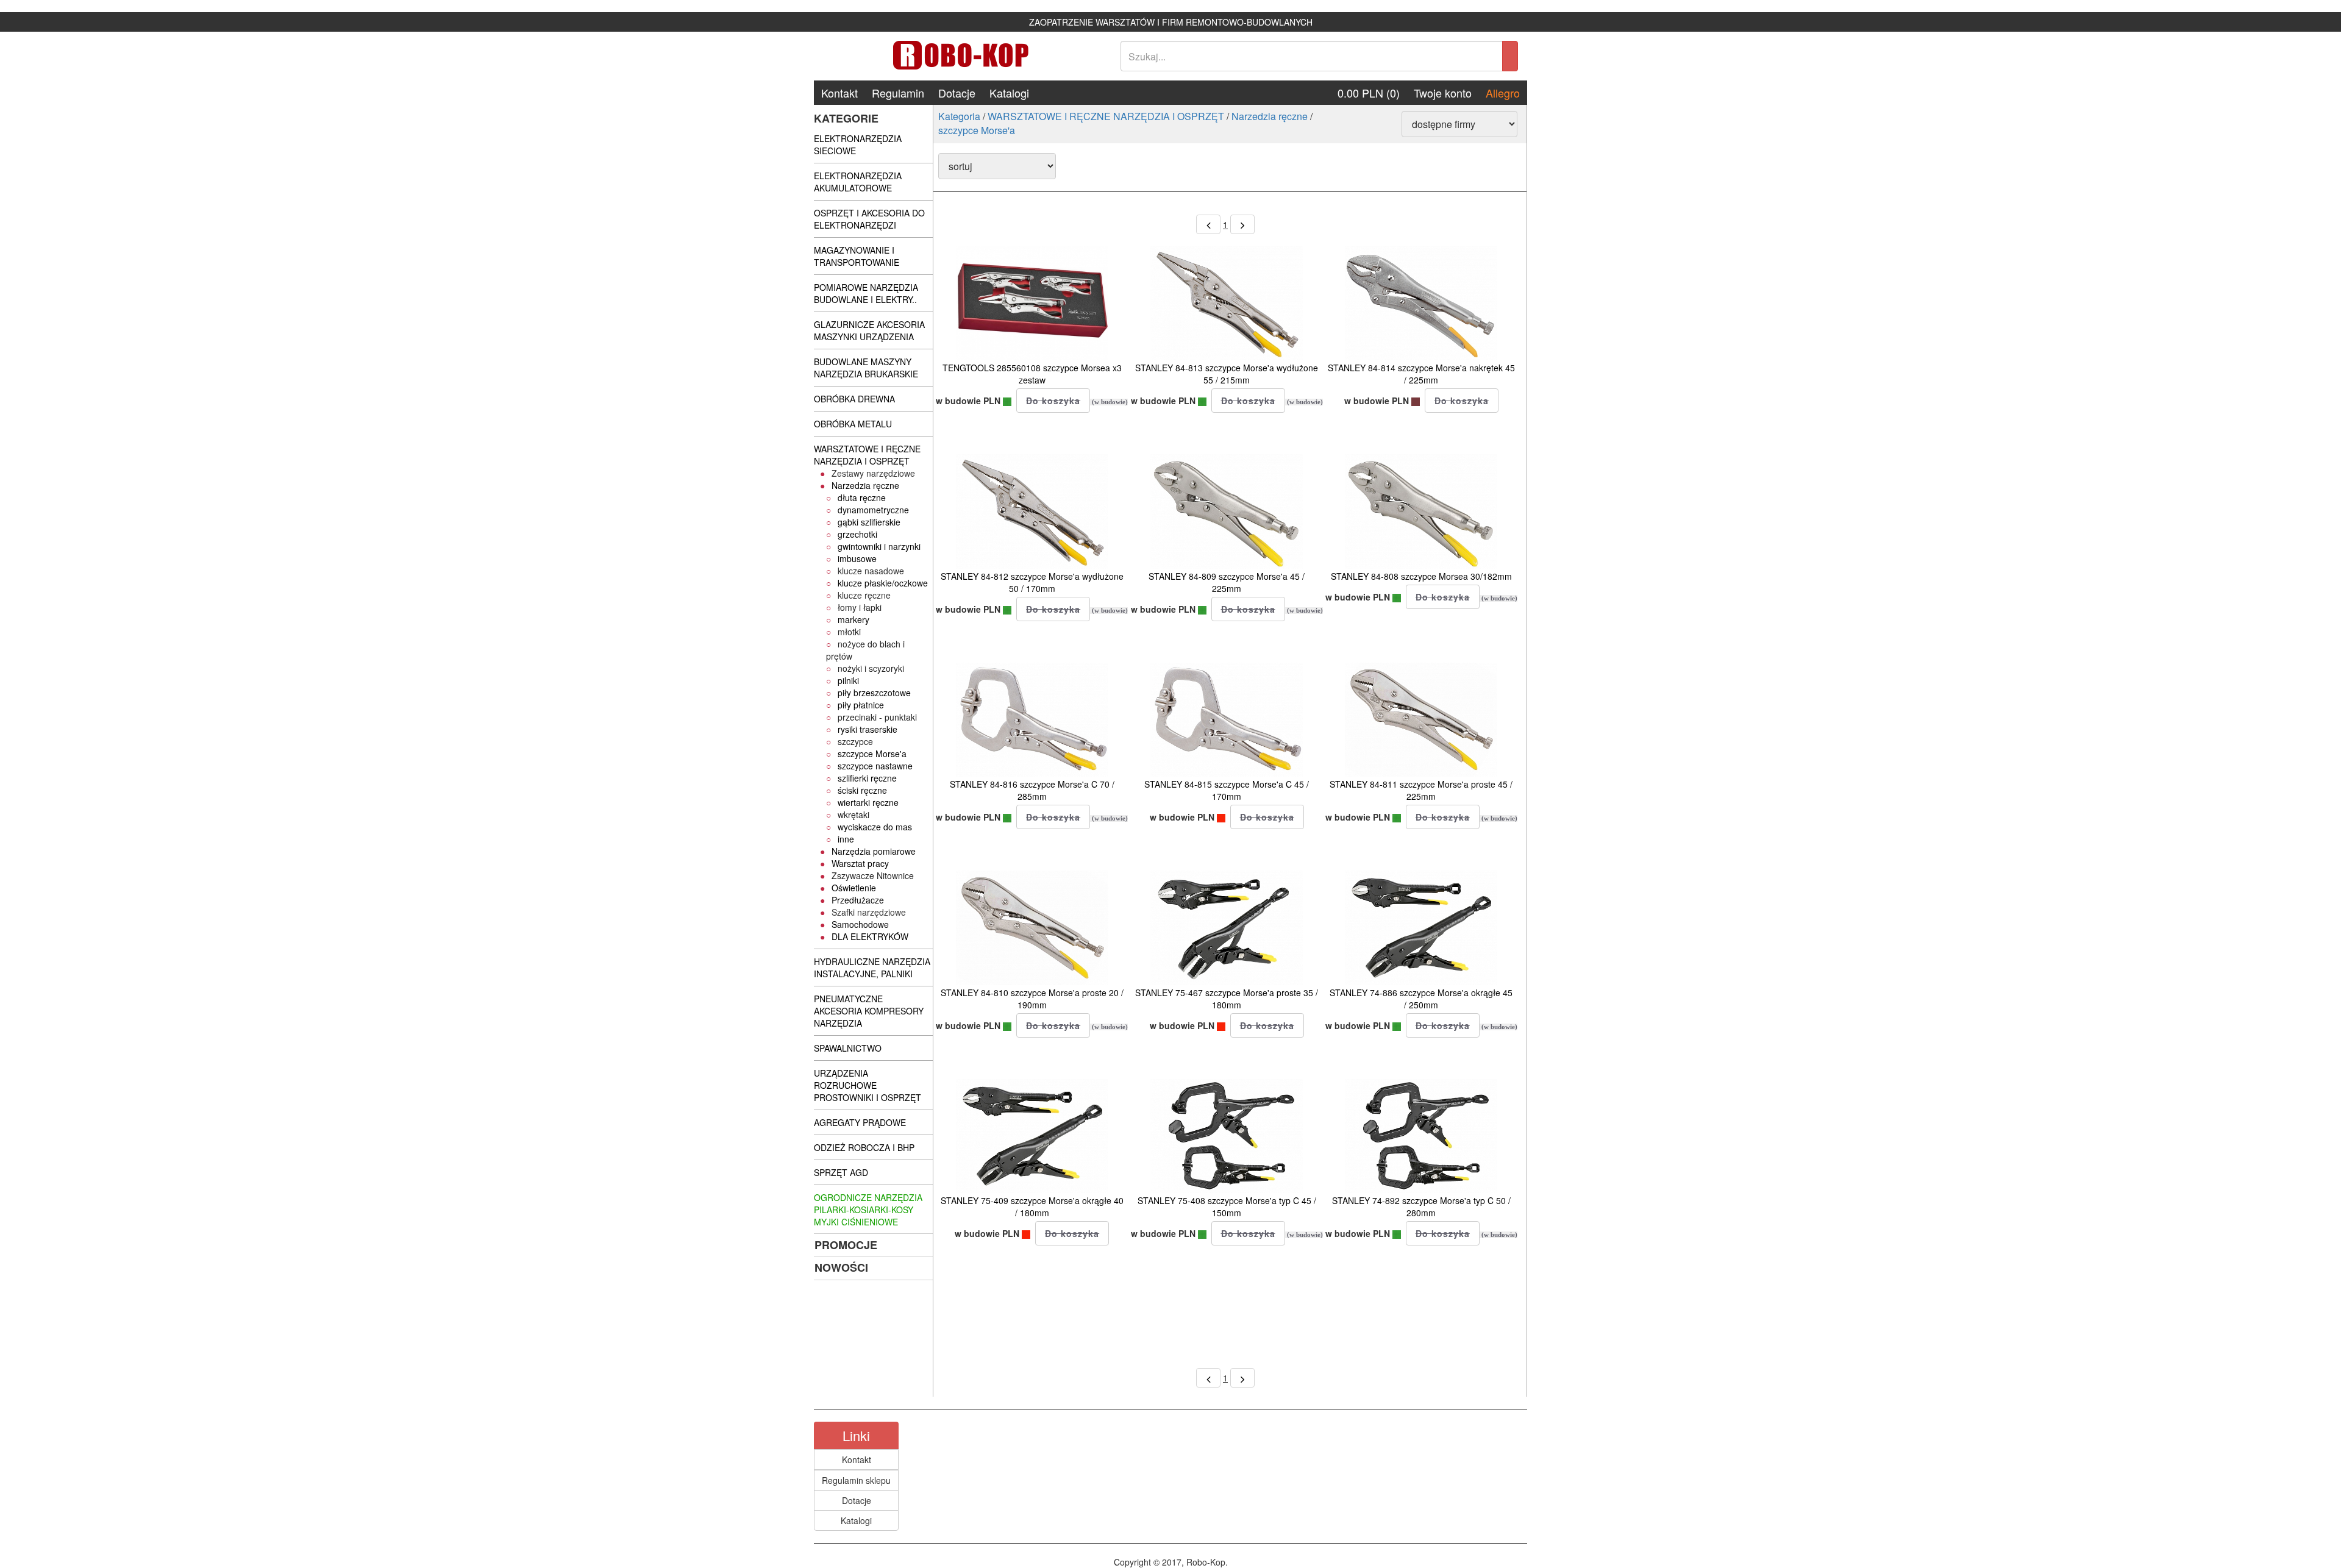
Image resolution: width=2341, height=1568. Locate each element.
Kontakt (839, 93)
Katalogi (1009, 93)
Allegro (1503, 93)
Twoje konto (1443, 93)
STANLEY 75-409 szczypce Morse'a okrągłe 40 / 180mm (1032, 1206)
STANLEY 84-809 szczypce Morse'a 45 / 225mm (1227, 582)
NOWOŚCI (841, 1267)
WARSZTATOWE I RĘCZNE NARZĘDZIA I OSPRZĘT (1106, 116)
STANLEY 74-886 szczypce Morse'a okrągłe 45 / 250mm (1421, 999)
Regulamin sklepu (856, 1480)
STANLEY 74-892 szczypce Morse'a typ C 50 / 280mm (1421, 1206)
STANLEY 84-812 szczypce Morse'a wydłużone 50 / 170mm (1032, 582)
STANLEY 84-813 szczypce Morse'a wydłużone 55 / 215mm (1227, 374)
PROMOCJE (846, 1245)
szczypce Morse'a (977, 130)
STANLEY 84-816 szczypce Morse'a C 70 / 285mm (1032, 790)
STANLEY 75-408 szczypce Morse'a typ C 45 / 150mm (1227, 1206)
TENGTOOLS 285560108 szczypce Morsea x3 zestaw (1032, 374)
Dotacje (957, 93)
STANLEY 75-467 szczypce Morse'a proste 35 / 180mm (1227, 999)
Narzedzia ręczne (1270, 116)
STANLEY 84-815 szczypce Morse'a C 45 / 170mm (1227, 790)
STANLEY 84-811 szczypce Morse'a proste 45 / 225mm (1421, 790)
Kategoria (959, 116)
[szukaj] (1510, 56)
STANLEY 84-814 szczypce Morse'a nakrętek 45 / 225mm (1421, 374)
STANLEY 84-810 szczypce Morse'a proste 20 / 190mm (1032, 999)
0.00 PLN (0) (1369, 93)
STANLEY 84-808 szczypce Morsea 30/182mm (1421, 576)
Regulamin (898, 93)
